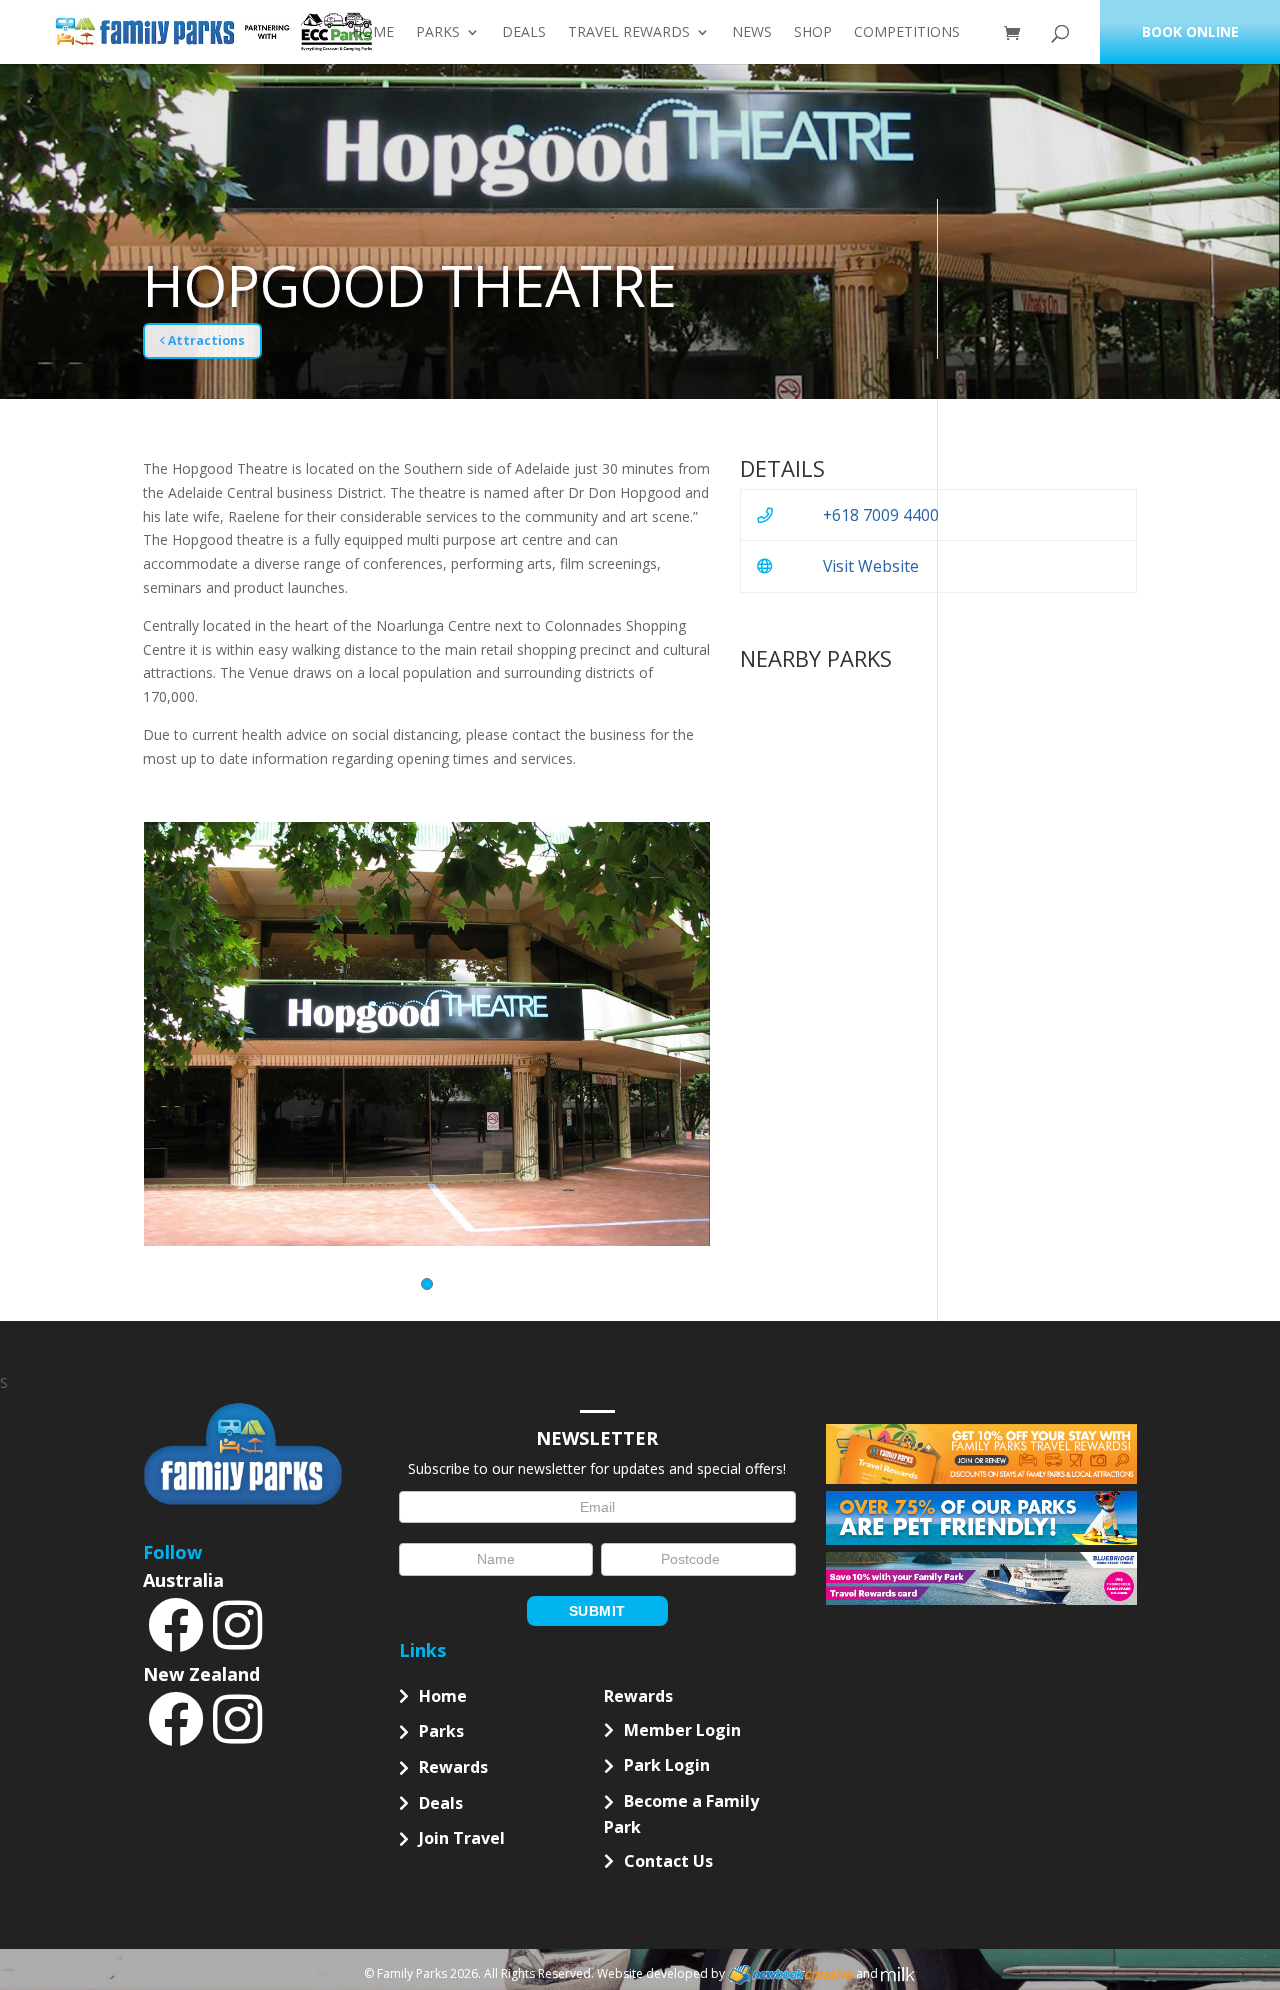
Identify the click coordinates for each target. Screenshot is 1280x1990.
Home (373, 33)
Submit (597, 1611)
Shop (813, 33)
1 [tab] (427, 1284)
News (752, 33)
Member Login (682, 1730)
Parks (438, 33)
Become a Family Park (681, 1814)
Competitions (907, 33)
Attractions (205, 340)
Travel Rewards (629, 33)
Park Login (667, 1765)
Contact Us (668, 1861)
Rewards (453, 1767)
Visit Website (871, 566)
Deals (524, 33)
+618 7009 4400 (881, 515)
